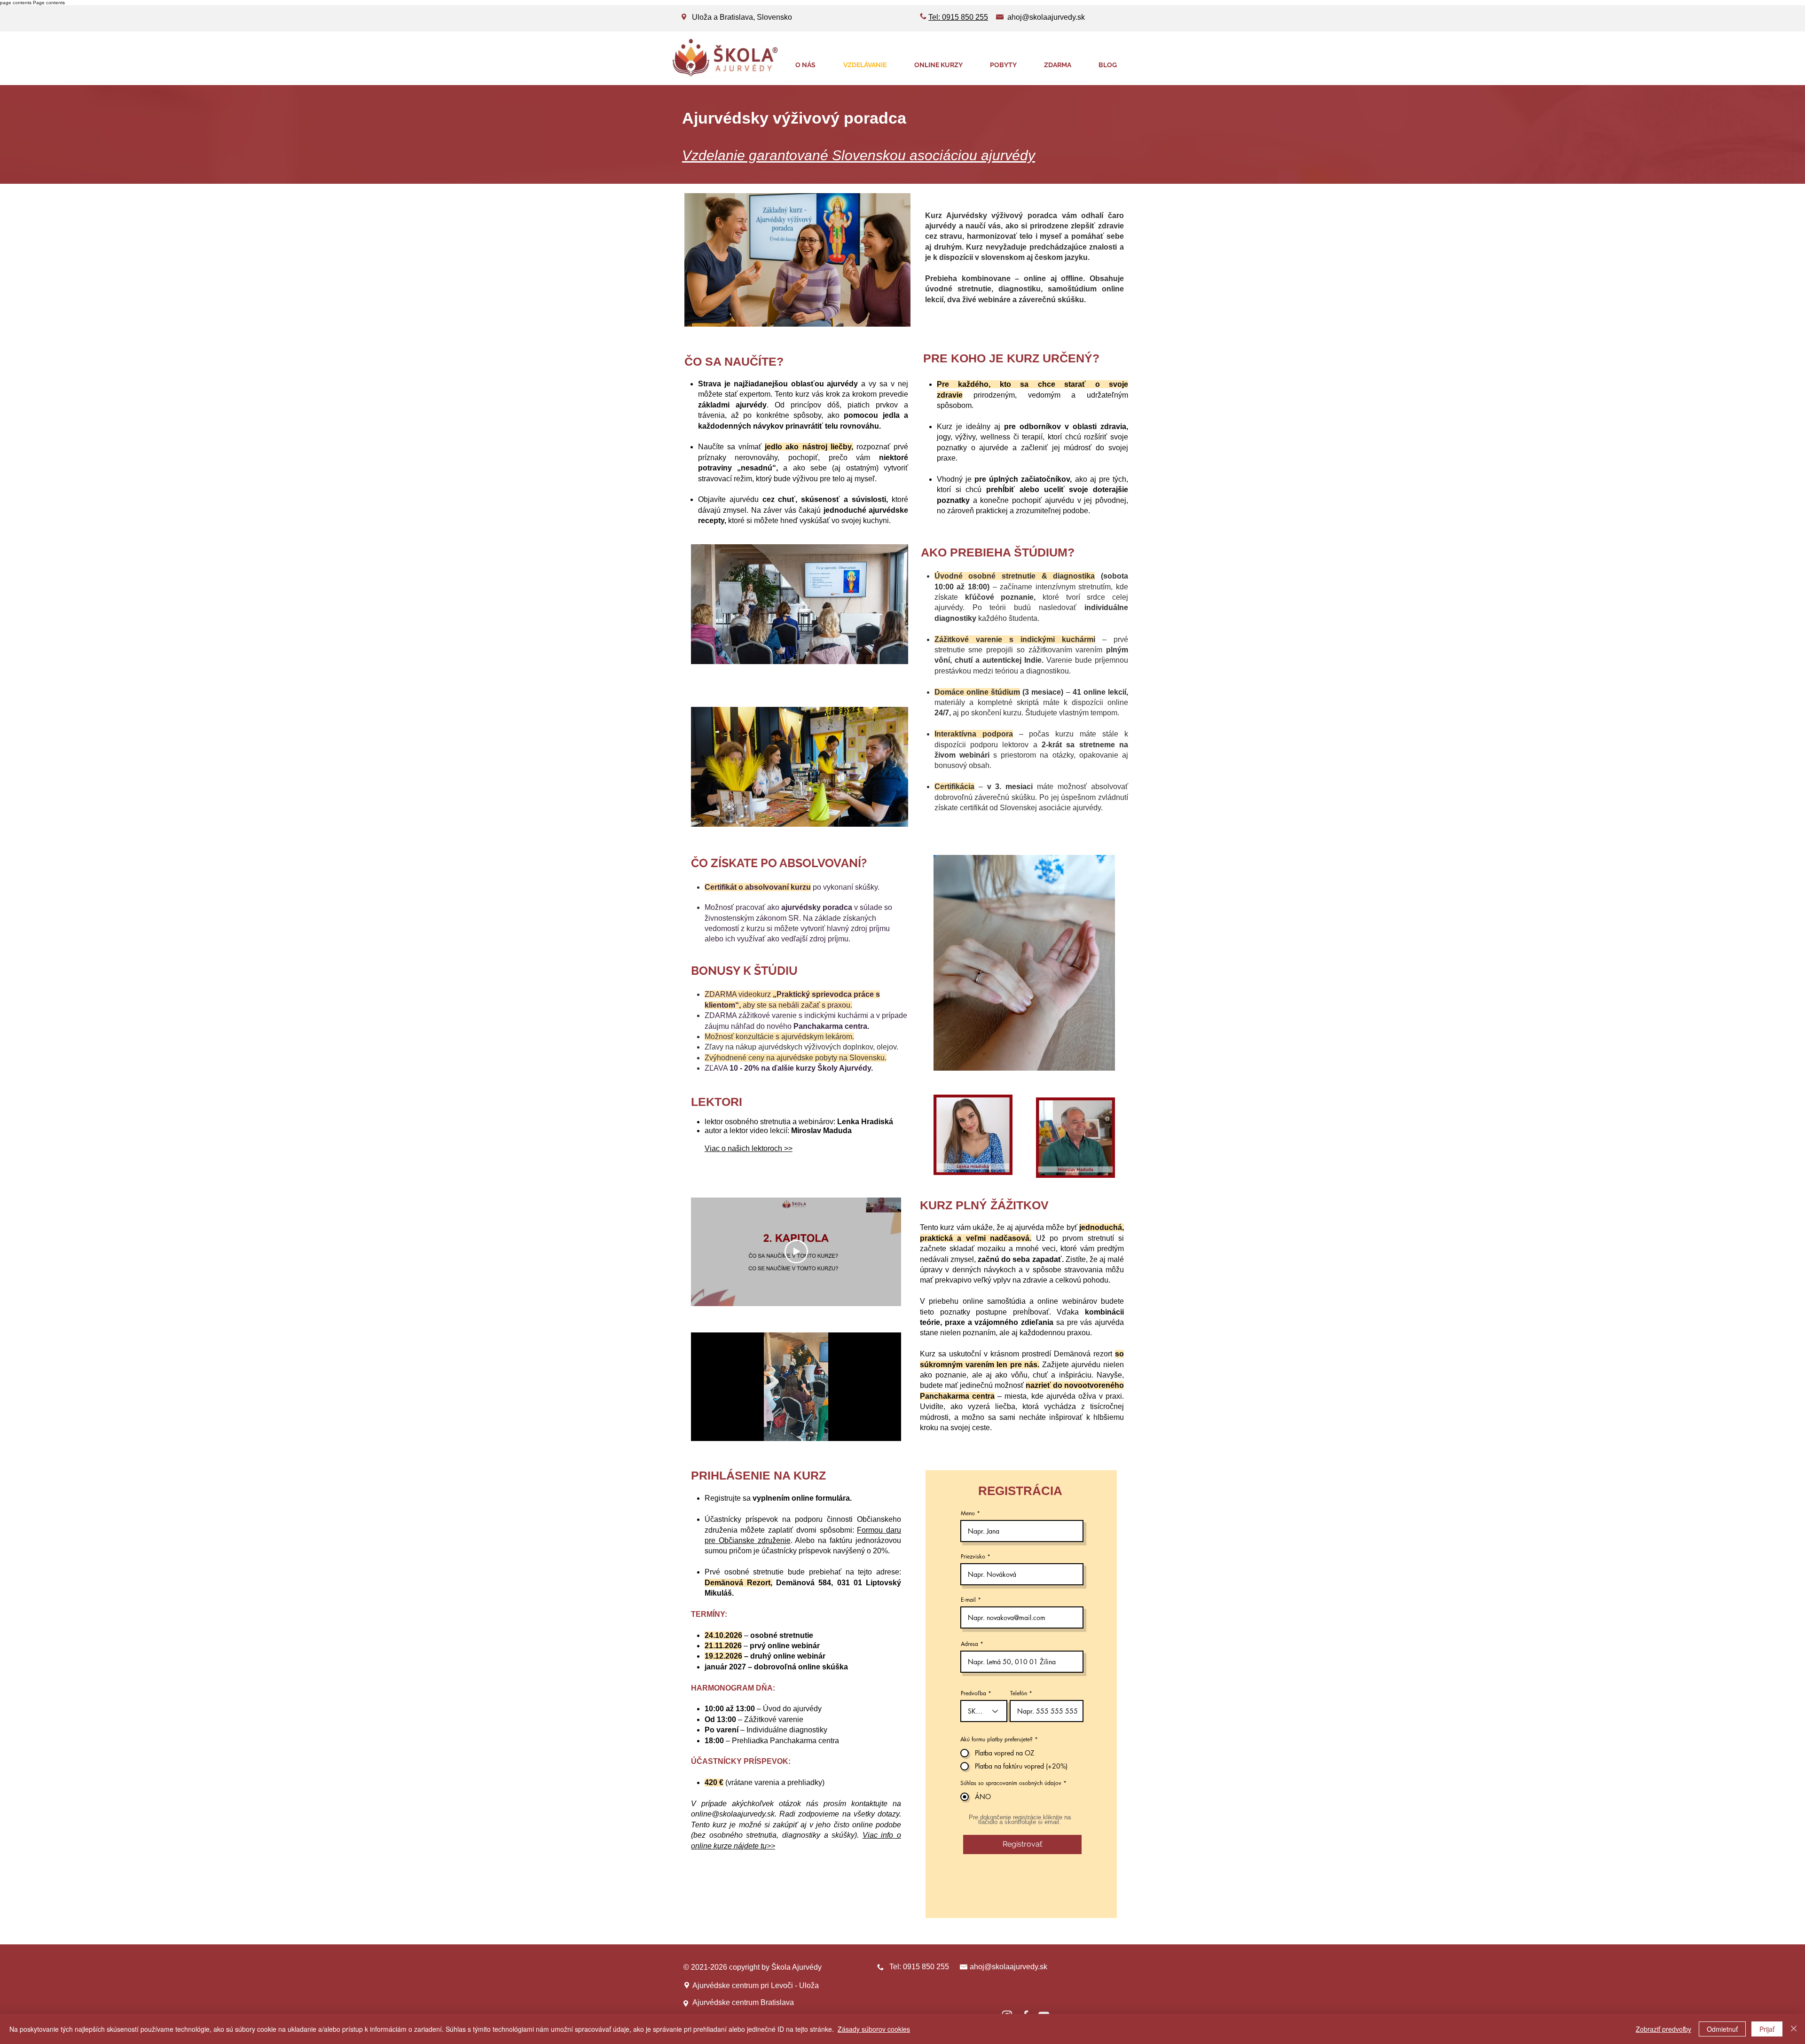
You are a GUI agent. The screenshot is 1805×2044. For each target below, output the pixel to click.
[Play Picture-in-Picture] (872, 1428)
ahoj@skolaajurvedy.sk (1046, 17)
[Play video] (796, 1252)
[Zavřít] (1794, 2029)
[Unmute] (719, 1428)
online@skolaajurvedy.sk (733, 1814)
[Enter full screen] (888, 1428)
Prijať (1767, 2029)
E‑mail (968, 1600)
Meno (968, 1513)
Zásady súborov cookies (874, 2029)
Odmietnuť (1722, 2029)
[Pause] (703, 1428)
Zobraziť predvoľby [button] (1664, 2029)
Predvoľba (973, 1693)
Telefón (1019, 1693)
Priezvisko (973, 1557)
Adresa (969, 1644)
